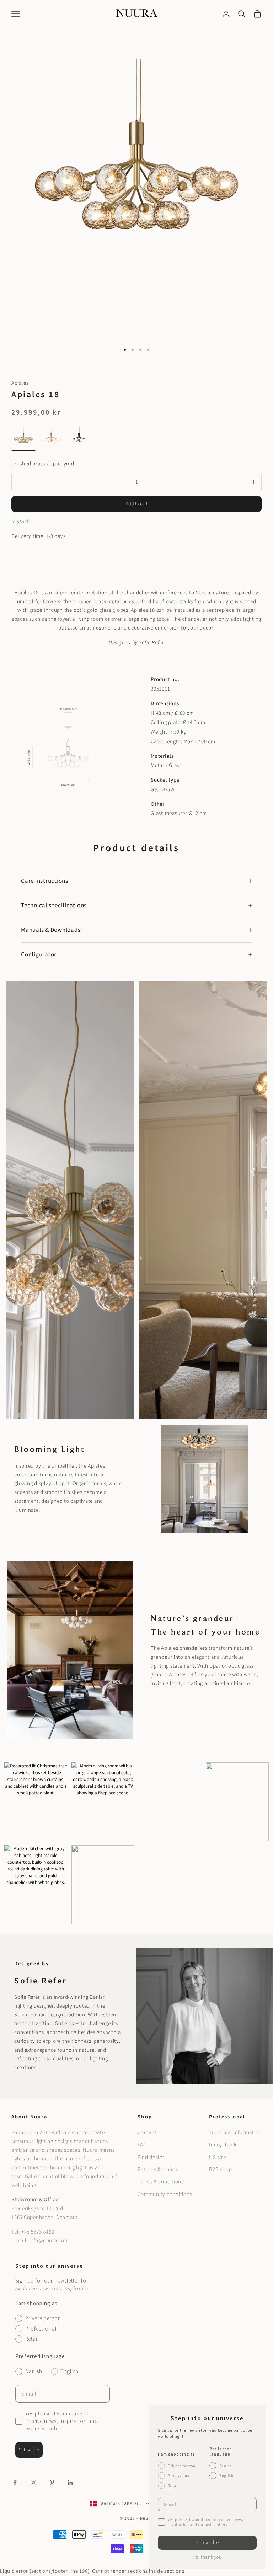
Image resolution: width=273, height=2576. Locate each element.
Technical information (235, 2132)
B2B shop (220, 2169)
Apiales (20, 383)
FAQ (142, 2145)
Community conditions (165, 2194)
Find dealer (151, 2157)
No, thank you (207, 2557)
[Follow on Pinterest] (52, 2483)
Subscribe (29, 2450)
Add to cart (137, 504)
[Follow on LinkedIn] (70, 2483)
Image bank (223, 2145)
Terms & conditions (161, 2182)
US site (217, 2157)
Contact (147, 2132)
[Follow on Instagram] (33, 2483)
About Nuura (29, 2117)
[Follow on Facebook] (15, 2483)
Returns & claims (158, 2169)
